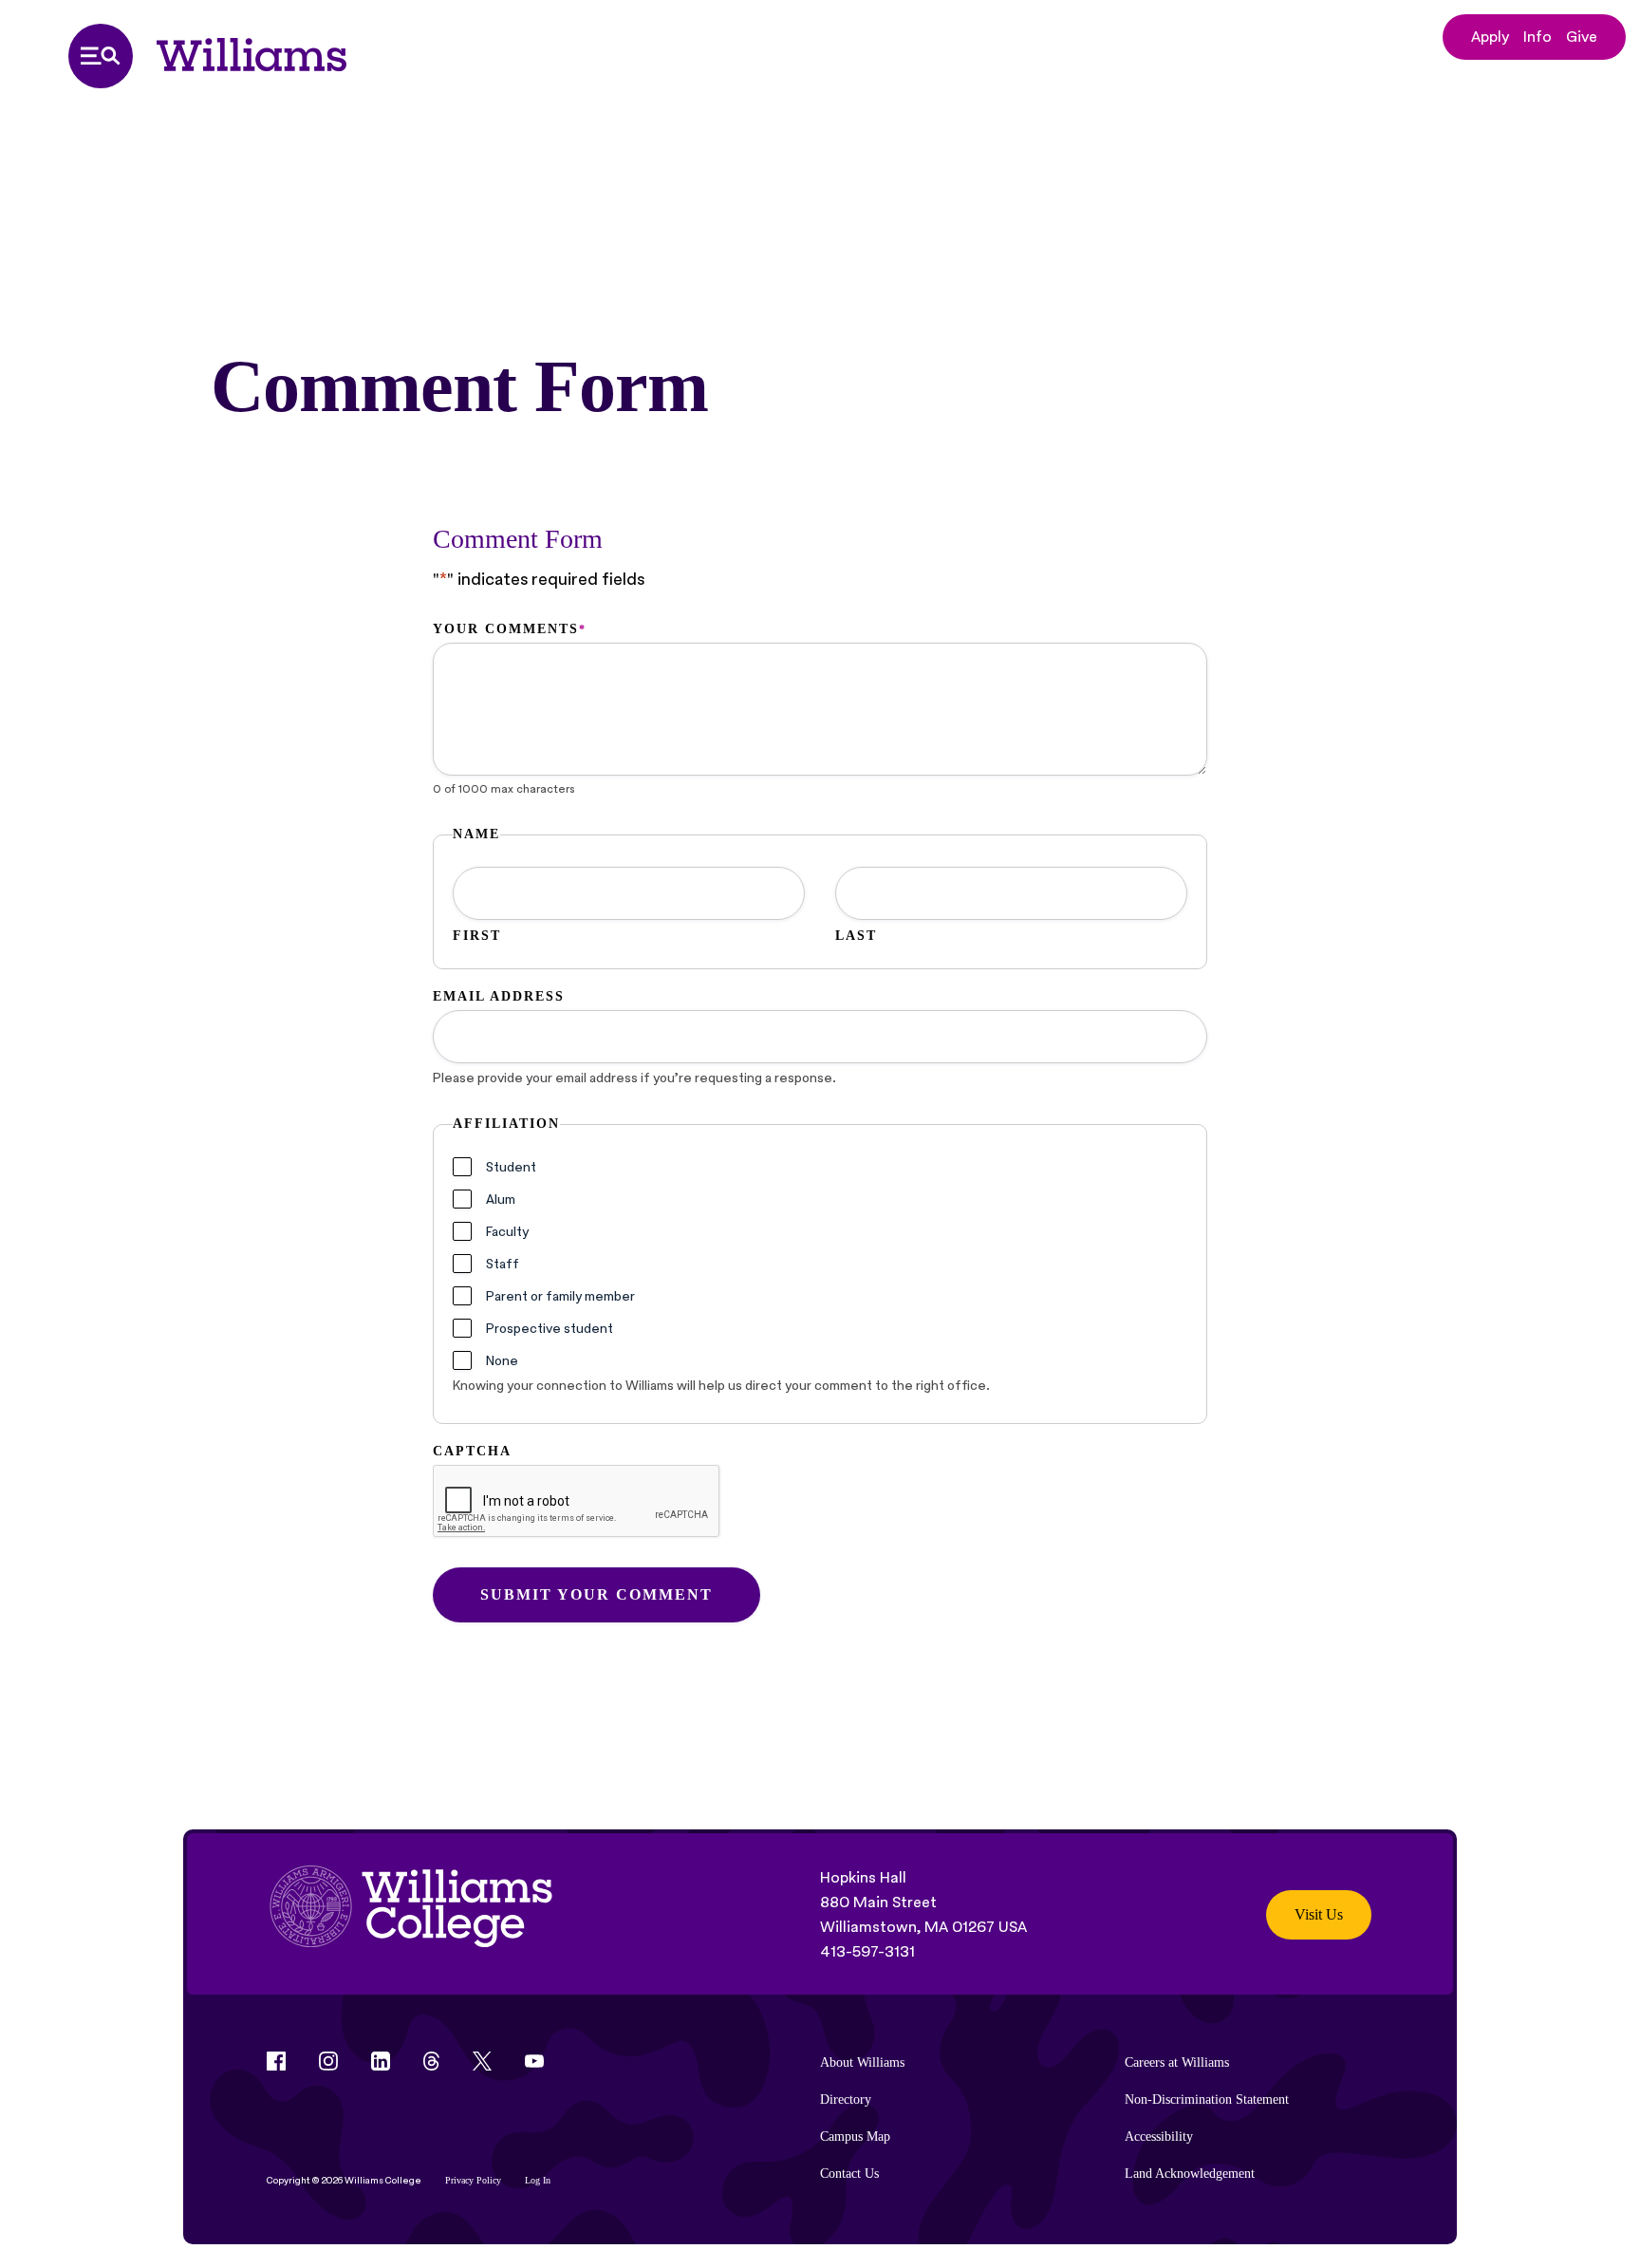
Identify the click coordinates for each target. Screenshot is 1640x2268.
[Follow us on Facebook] (276, 2061)
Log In (538, 2180)
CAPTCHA (472, 1451)
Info (1537, 37)
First (477, 936)
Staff (503, 1264)
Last (856, 936)
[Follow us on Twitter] (482, 2061)
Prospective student (550, 1328)
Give (1582, 37)
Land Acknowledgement (1190, 2174)
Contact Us (849, 2174)
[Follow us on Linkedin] (381, 2061)
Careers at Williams (1177, 2062)
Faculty (507, 1231)
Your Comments (509, 629)
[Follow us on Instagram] (328, 2061)
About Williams (862, 2062)
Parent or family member (560, 1296)
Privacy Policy (473, 2180)
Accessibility (1159, 2137)
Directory (846, 2099)
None (502, 1360)
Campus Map (855, 2137)
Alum (501, 1199)
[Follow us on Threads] (431, 2061)
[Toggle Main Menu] (101, 56)
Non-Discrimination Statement (1207, 2099)
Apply (1490, 37)
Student (511, 1167)
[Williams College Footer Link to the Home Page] (411, 1915)
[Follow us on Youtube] (534, 2061)
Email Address (499, 996)
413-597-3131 (867, 1951)
